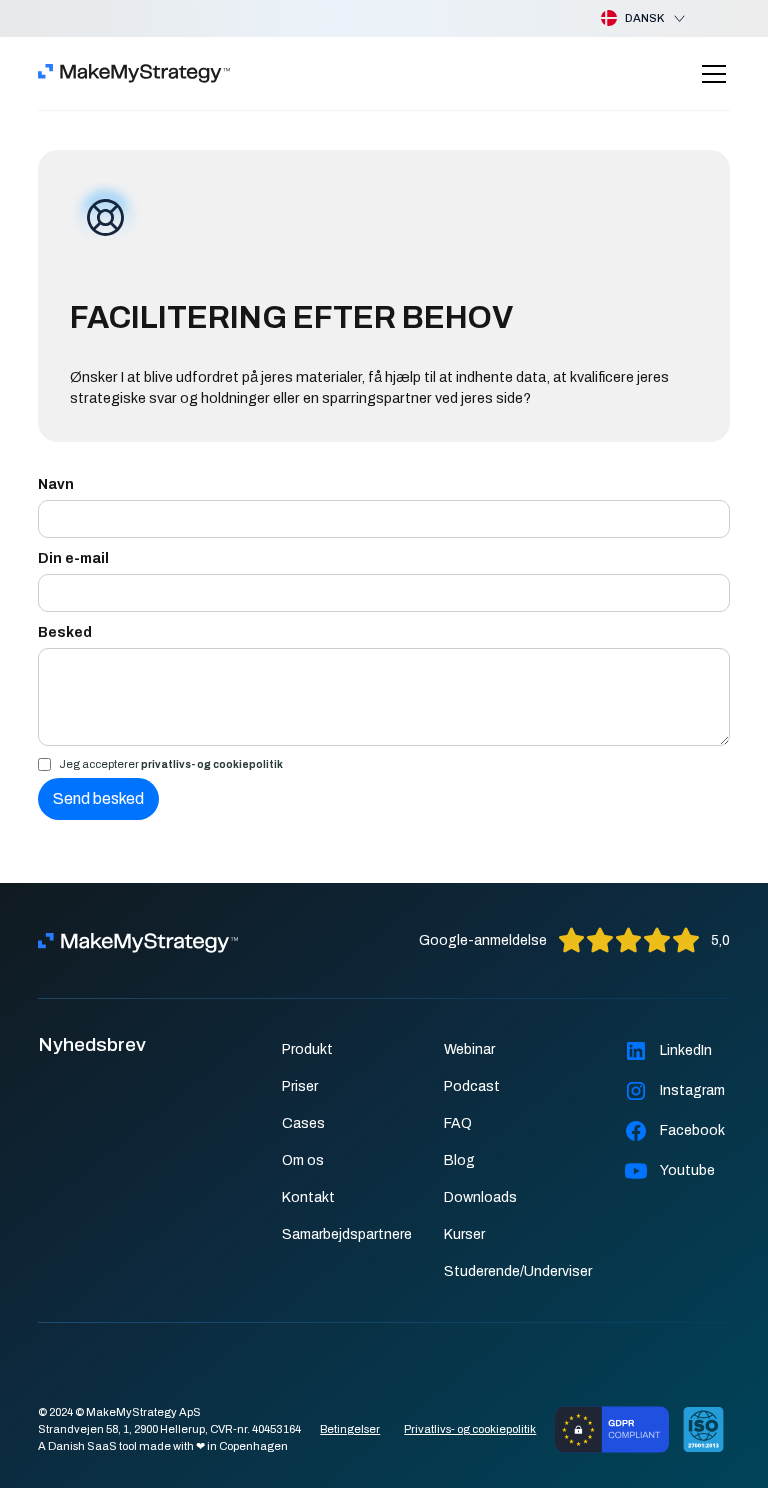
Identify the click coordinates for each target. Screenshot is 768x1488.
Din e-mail (73, 558)
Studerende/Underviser (518, 1271)
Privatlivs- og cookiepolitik (470, 1429)
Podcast (472, 1086)
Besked (65, 632)
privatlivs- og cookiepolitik (212, 764)
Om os (303, 1160)
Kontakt (308, 1197)
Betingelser (350, 1429)
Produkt (307, 1049)
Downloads (480, 1197)
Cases (303, 1123)
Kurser (464, 1234)
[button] (627, 18)
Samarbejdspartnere (347, 1234)
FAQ (458, 1123)
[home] (134, 74)
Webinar (469, 1049)
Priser (300, 1086)
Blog (459, 1160)
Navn (56, 484)
